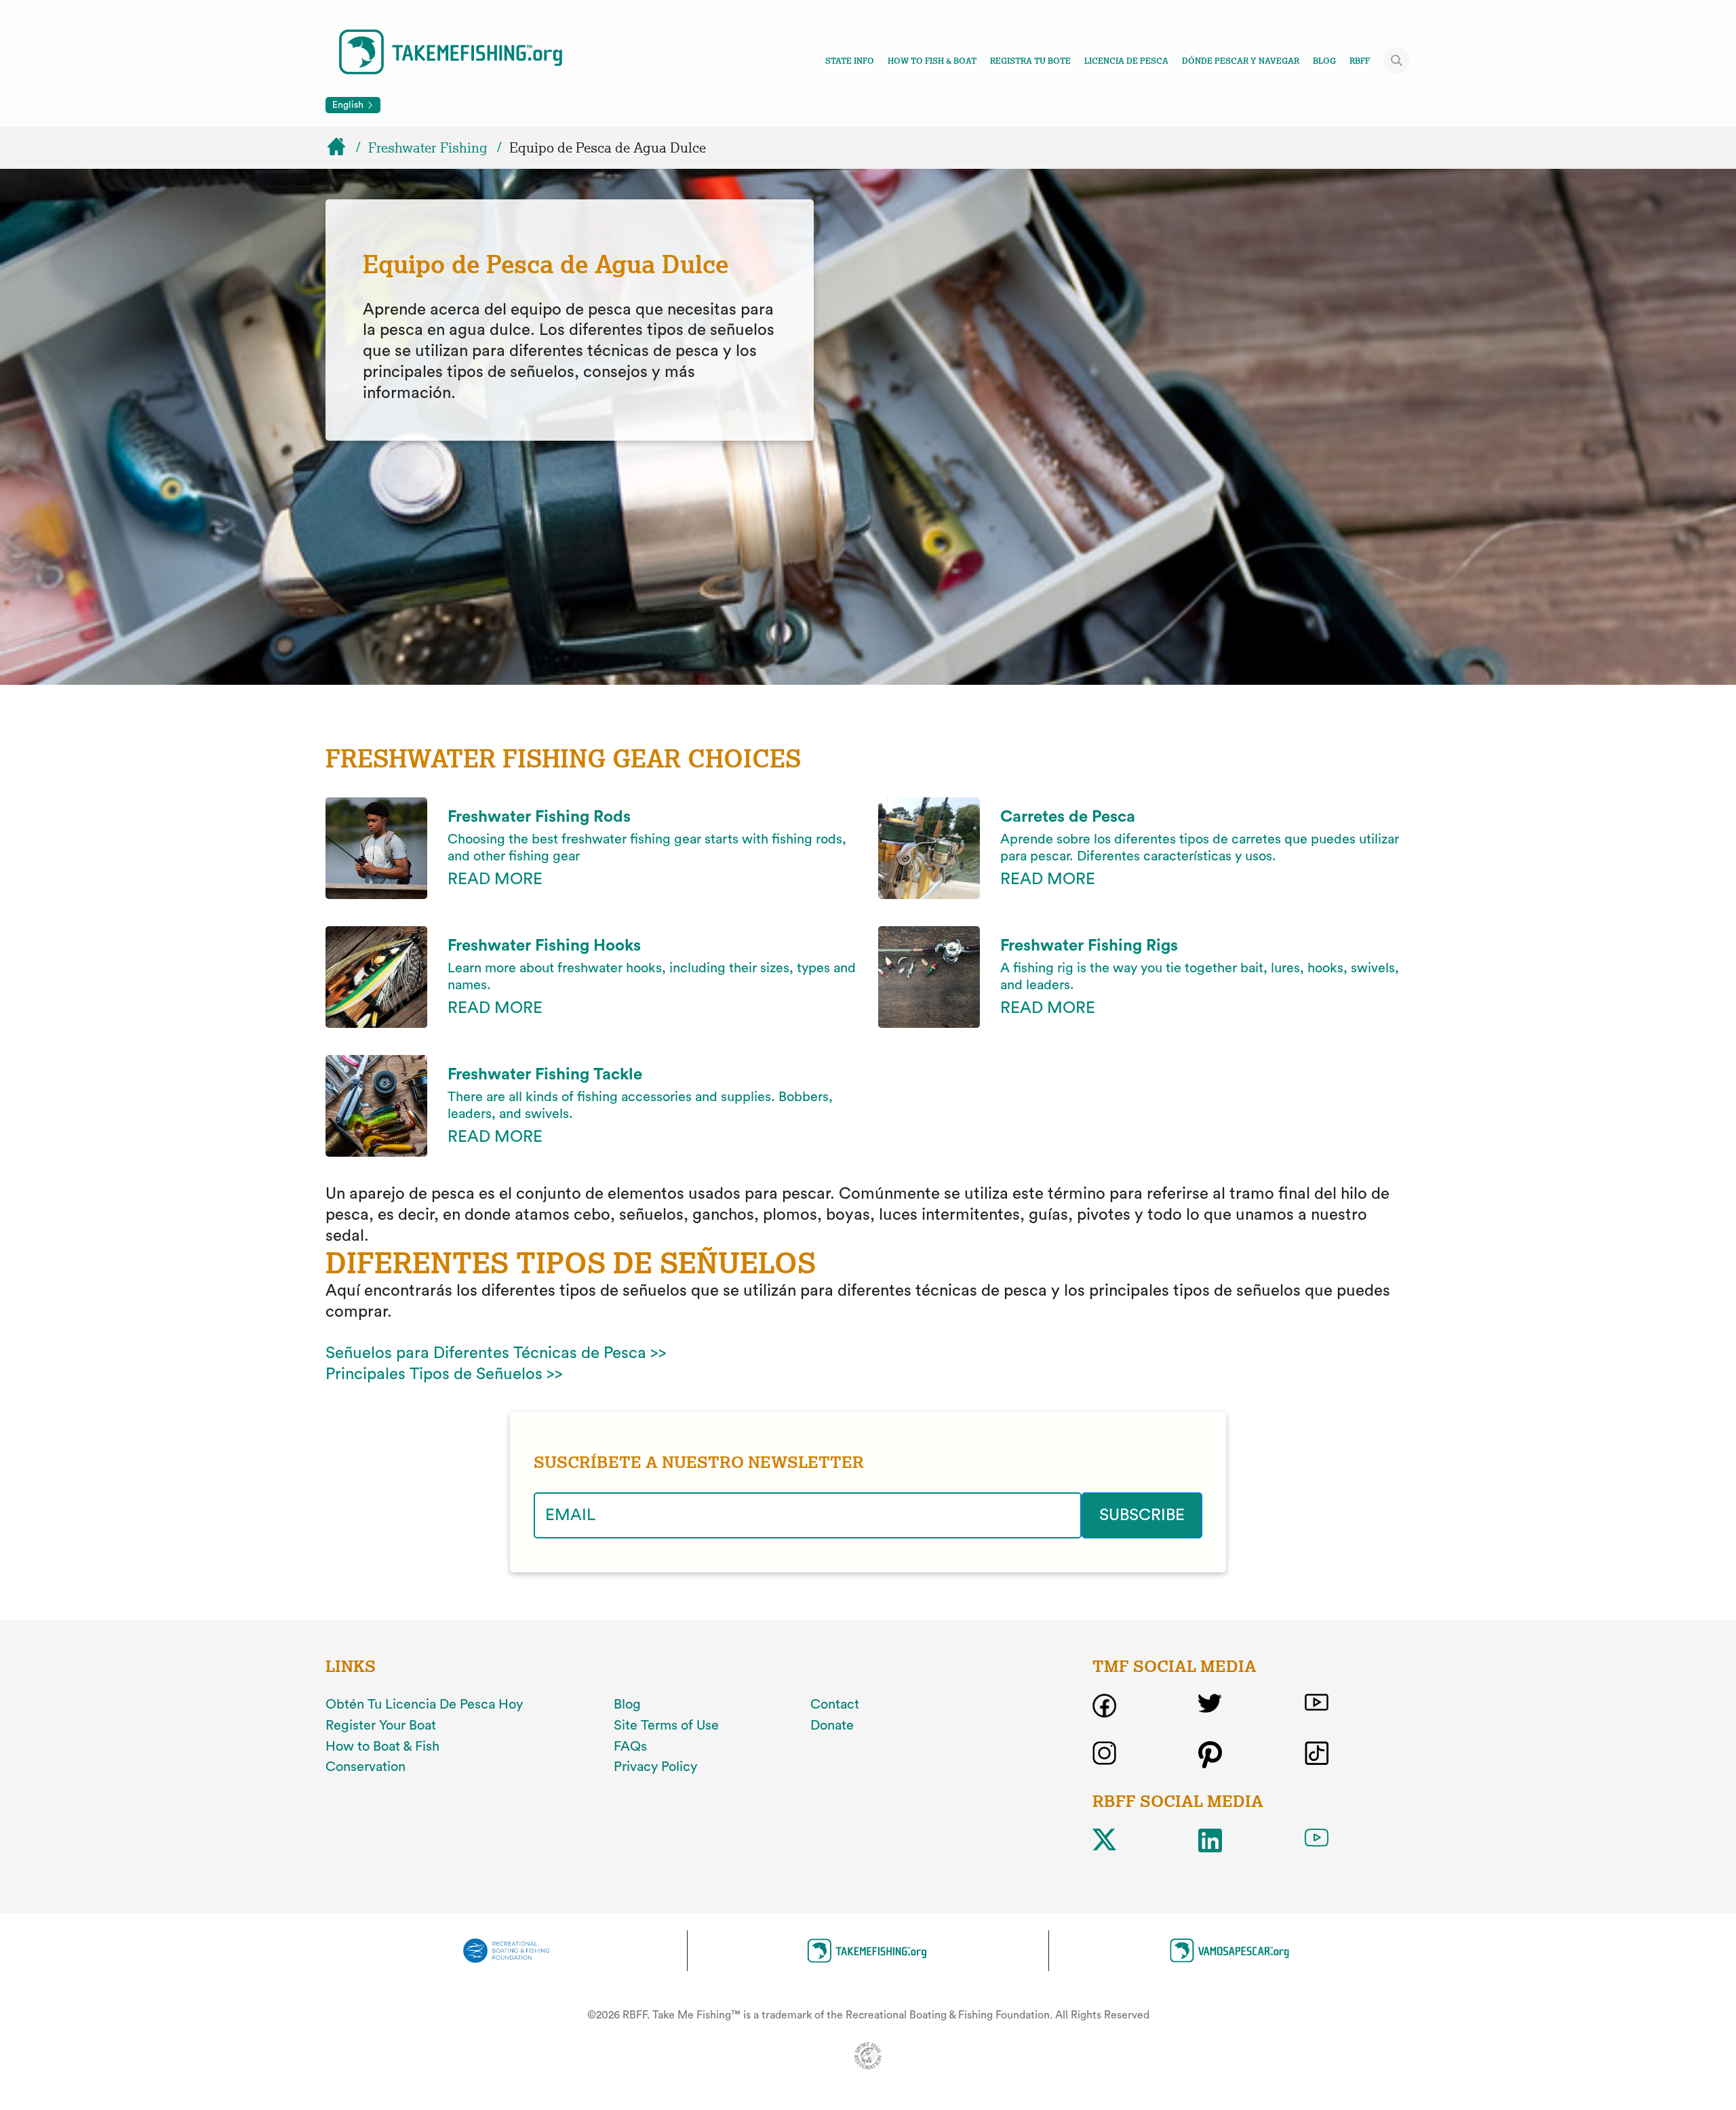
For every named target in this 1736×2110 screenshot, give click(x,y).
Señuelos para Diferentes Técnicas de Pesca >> (496, 1353)
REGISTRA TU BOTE (1030, 61)
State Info (850, 61)
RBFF (1360, 61)
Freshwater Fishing (428, 148)
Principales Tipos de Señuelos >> (444, 1374)
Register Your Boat (381, 1726)
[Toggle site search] (1397, 60)
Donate (832, 1726)
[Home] (342, 148)
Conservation (366, 1767)
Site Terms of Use (666, 1726)
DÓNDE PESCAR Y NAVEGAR (1241, 61)
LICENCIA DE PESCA (1126, 61)
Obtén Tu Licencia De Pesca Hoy (424, 1705)
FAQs (630, 1747)
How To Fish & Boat (932, 61)
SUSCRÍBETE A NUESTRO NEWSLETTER (699, 1462)
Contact (835, 1705)
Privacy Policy (655, 1767)
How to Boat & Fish (382, 1747)
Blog (1324, 61)
